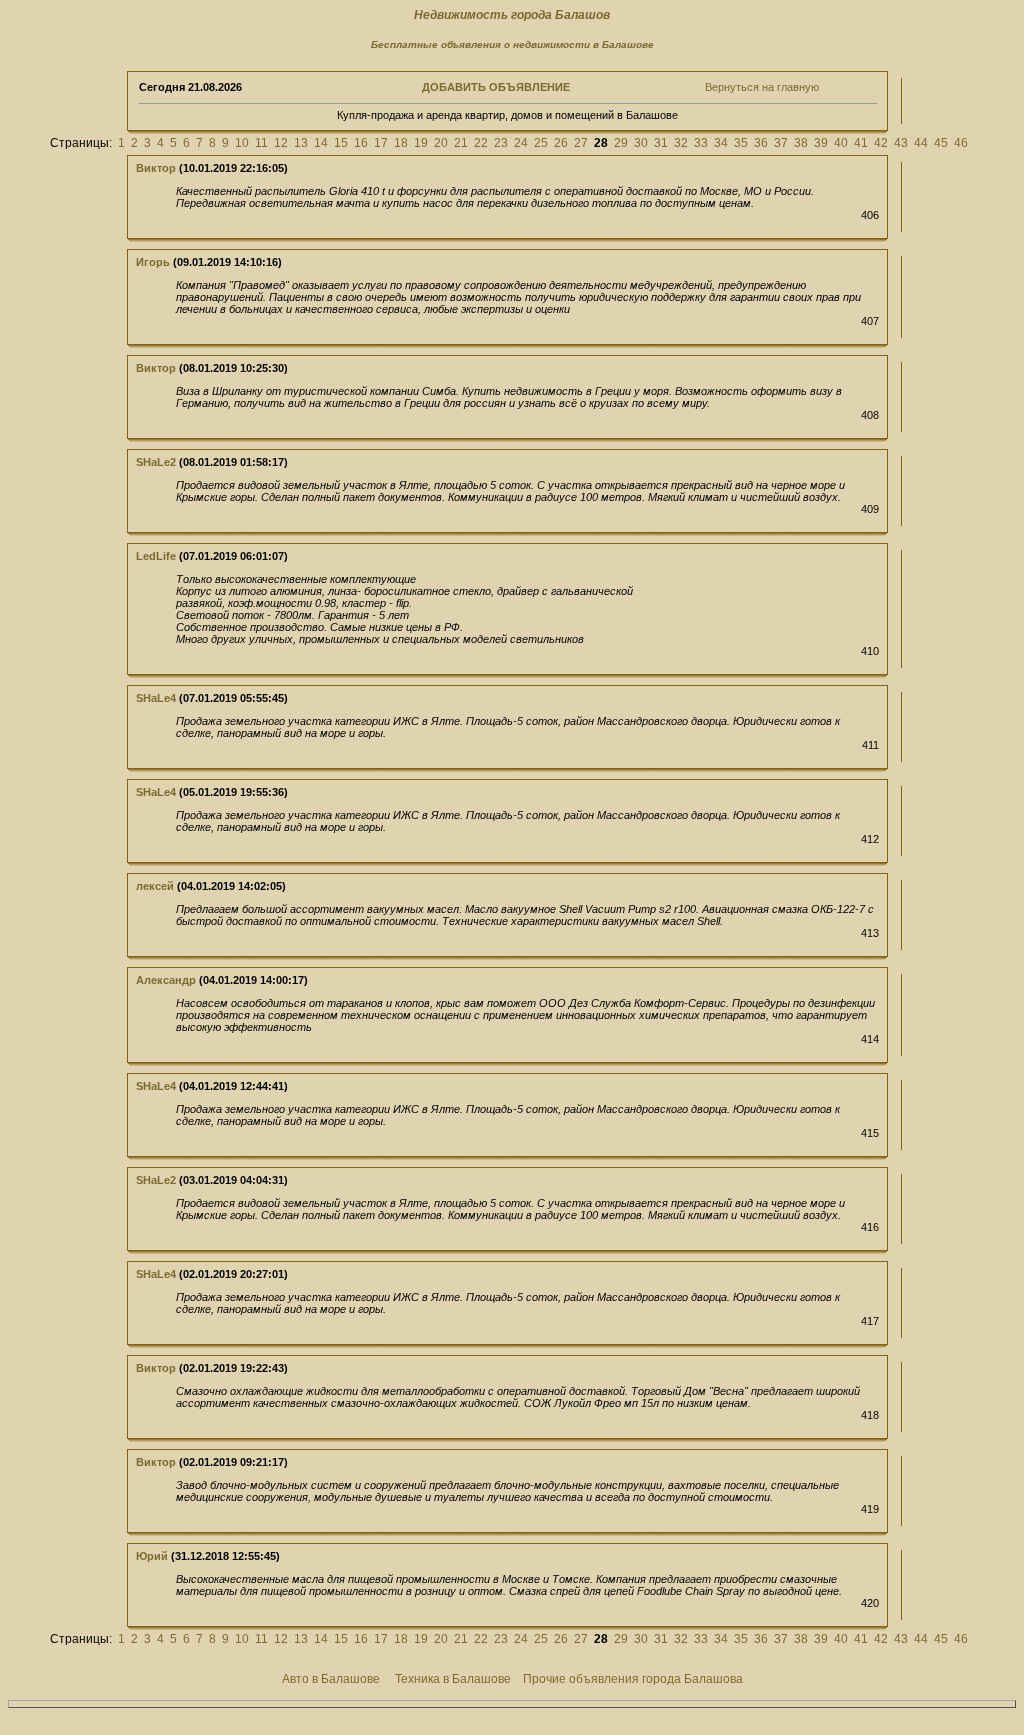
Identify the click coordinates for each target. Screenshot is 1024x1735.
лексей (155, 886)
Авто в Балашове (331, 1679)
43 (901, 143)
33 (701, 143)
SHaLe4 (156, 698)
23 (501, 143)
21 (461, 143)
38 (801, 143)
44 (921, 143)
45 (941, 143)
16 (361, 143)
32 (681, 143)
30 (641, 143)
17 (381, 143)
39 (821, 143)
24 (521, 143)
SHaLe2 (156, 462)
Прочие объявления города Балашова (633, 1679)
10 (242, 143)
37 (781, 143)
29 (621, 143)
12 (281, 143)
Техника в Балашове (453, 1679)
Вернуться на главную (762, 87)
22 (481, 143)
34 (721, 143)
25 (541, 143)
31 (661, 143)
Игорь (153, 262)
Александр (166, 980)
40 (841, 143)
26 (561, 143)
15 (341, 143)
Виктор (156, 168)
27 (581, 143)
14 (321, 143)
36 (761, 143)
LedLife (156, 556)
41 (861, 143)
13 (301, 143)
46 (961, 143)
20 (441, 143)
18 (401, 143)
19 (421, 143)
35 (741, 143)
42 (881, 143)
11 (261, 143)
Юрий (152, 1556)
